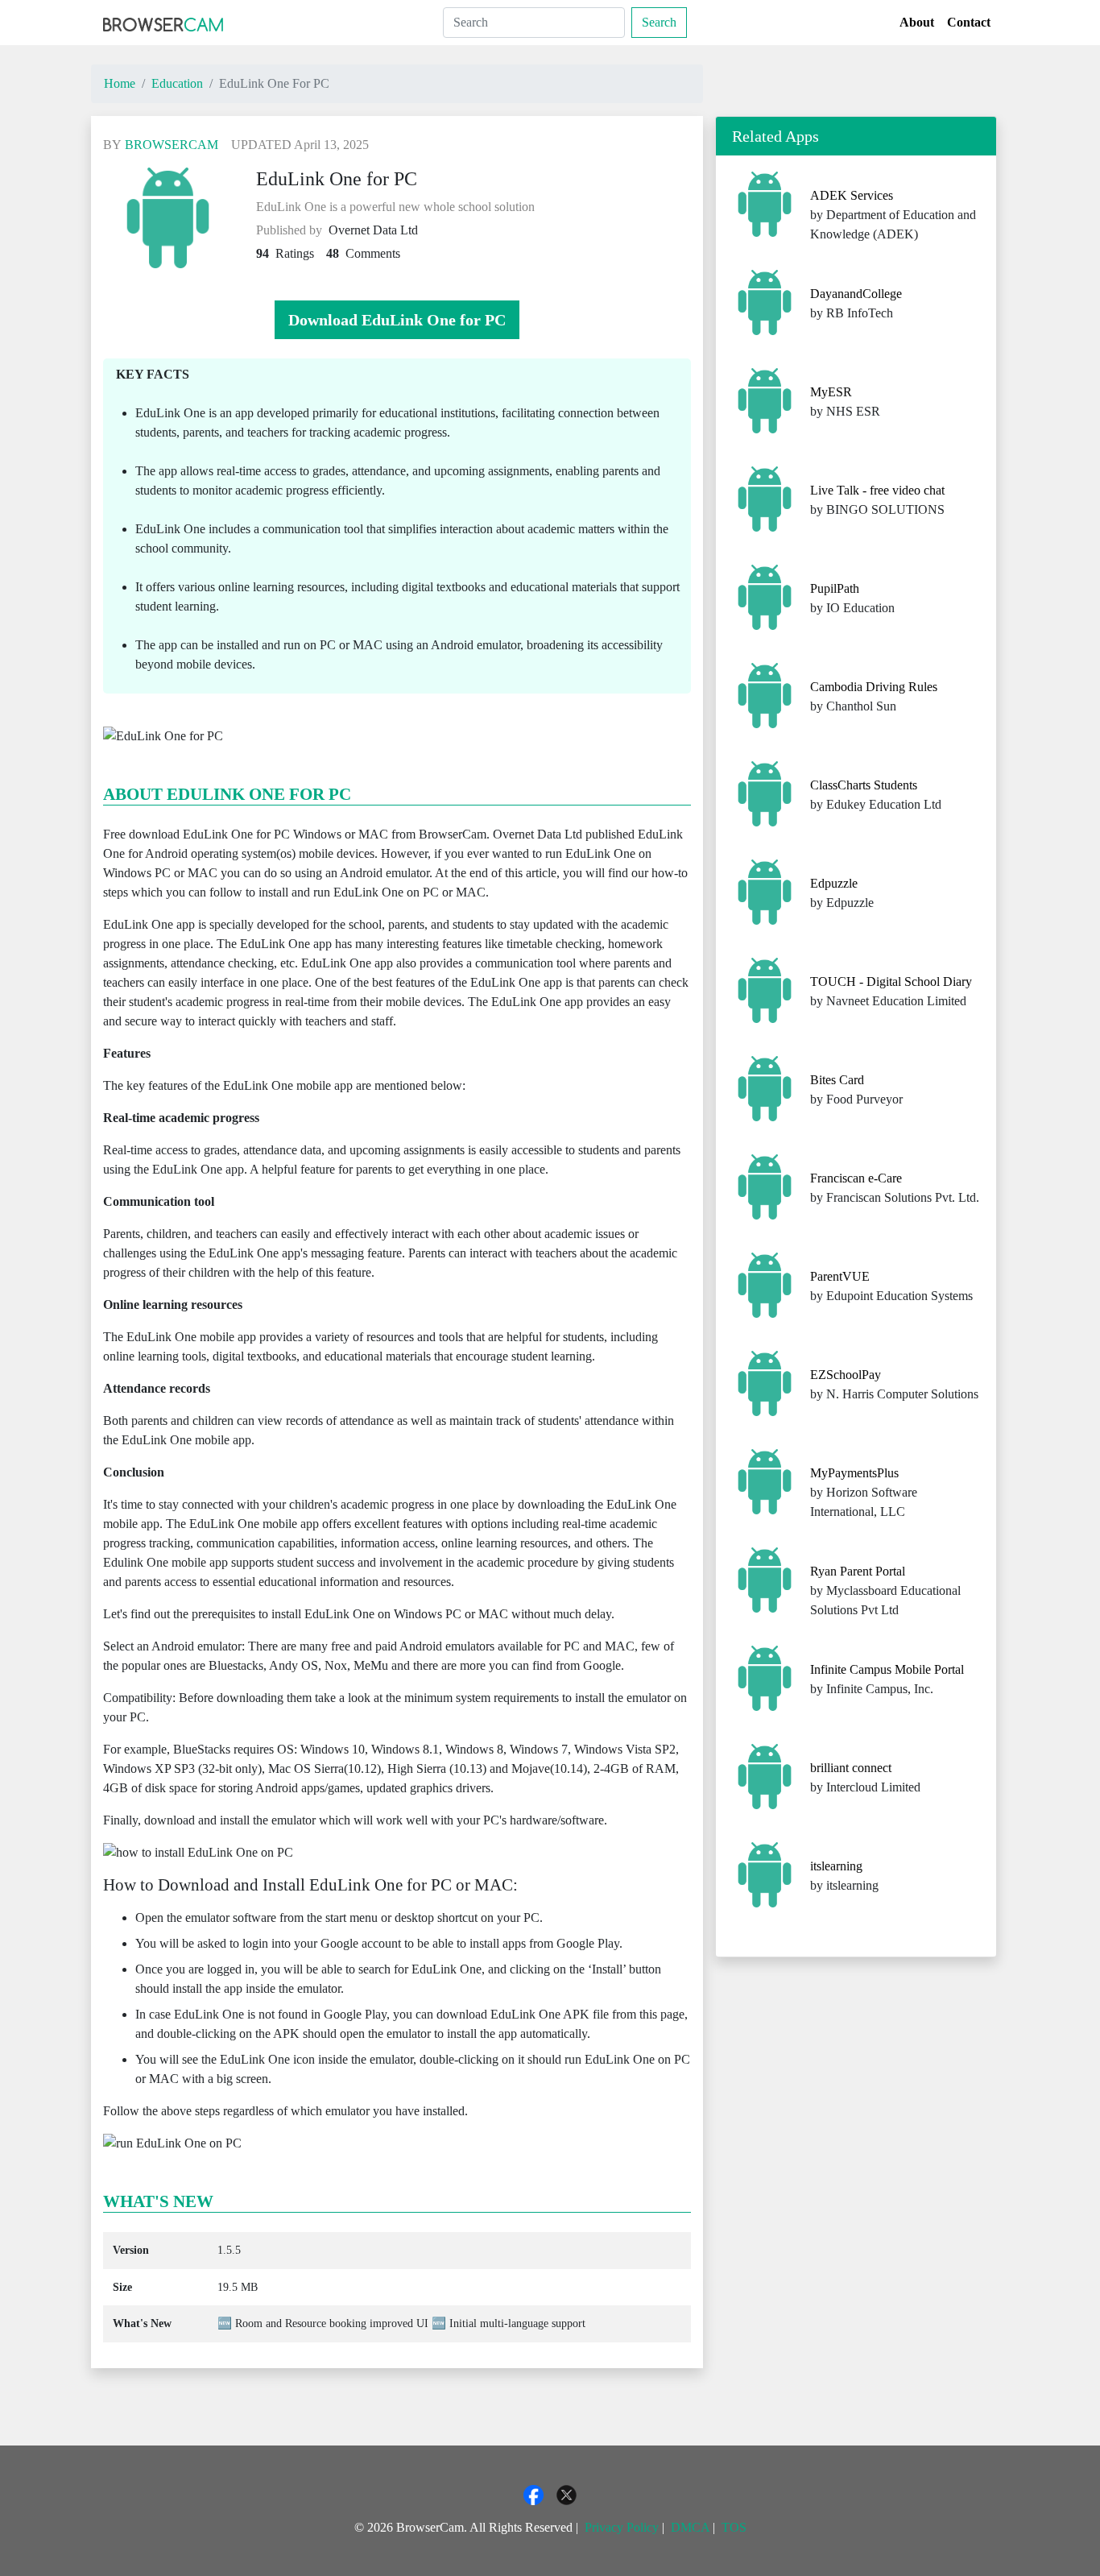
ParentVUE (840, 1276)
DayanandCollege (856, 294)
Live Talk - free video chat (877, 490)
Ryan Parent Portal (858, 1571)
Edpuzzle (834, 883)
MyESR (831, 392)
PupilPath (835, 588)
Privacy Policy (622, 2527)
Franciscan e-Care (856, 1178)
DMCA (690, 2527)
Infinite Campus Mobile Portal (887, 1669)
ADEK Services (852, 195)
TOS (734, 2527)
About (917, 22)
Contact (969, 22)
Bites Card (837, 1080)
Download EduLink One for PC (397, 320)
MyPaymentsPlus (854, 1473)
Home (120, 83)
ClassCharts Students (864, 785)
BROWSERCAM (172, 145)
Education (177, 83)
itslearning (836, 1866)
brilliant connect (851, 1768)
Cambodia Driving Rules (874, 687)
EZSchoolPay (846, 1375)
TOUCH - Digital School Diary (891, 982)
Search (659, 22)
